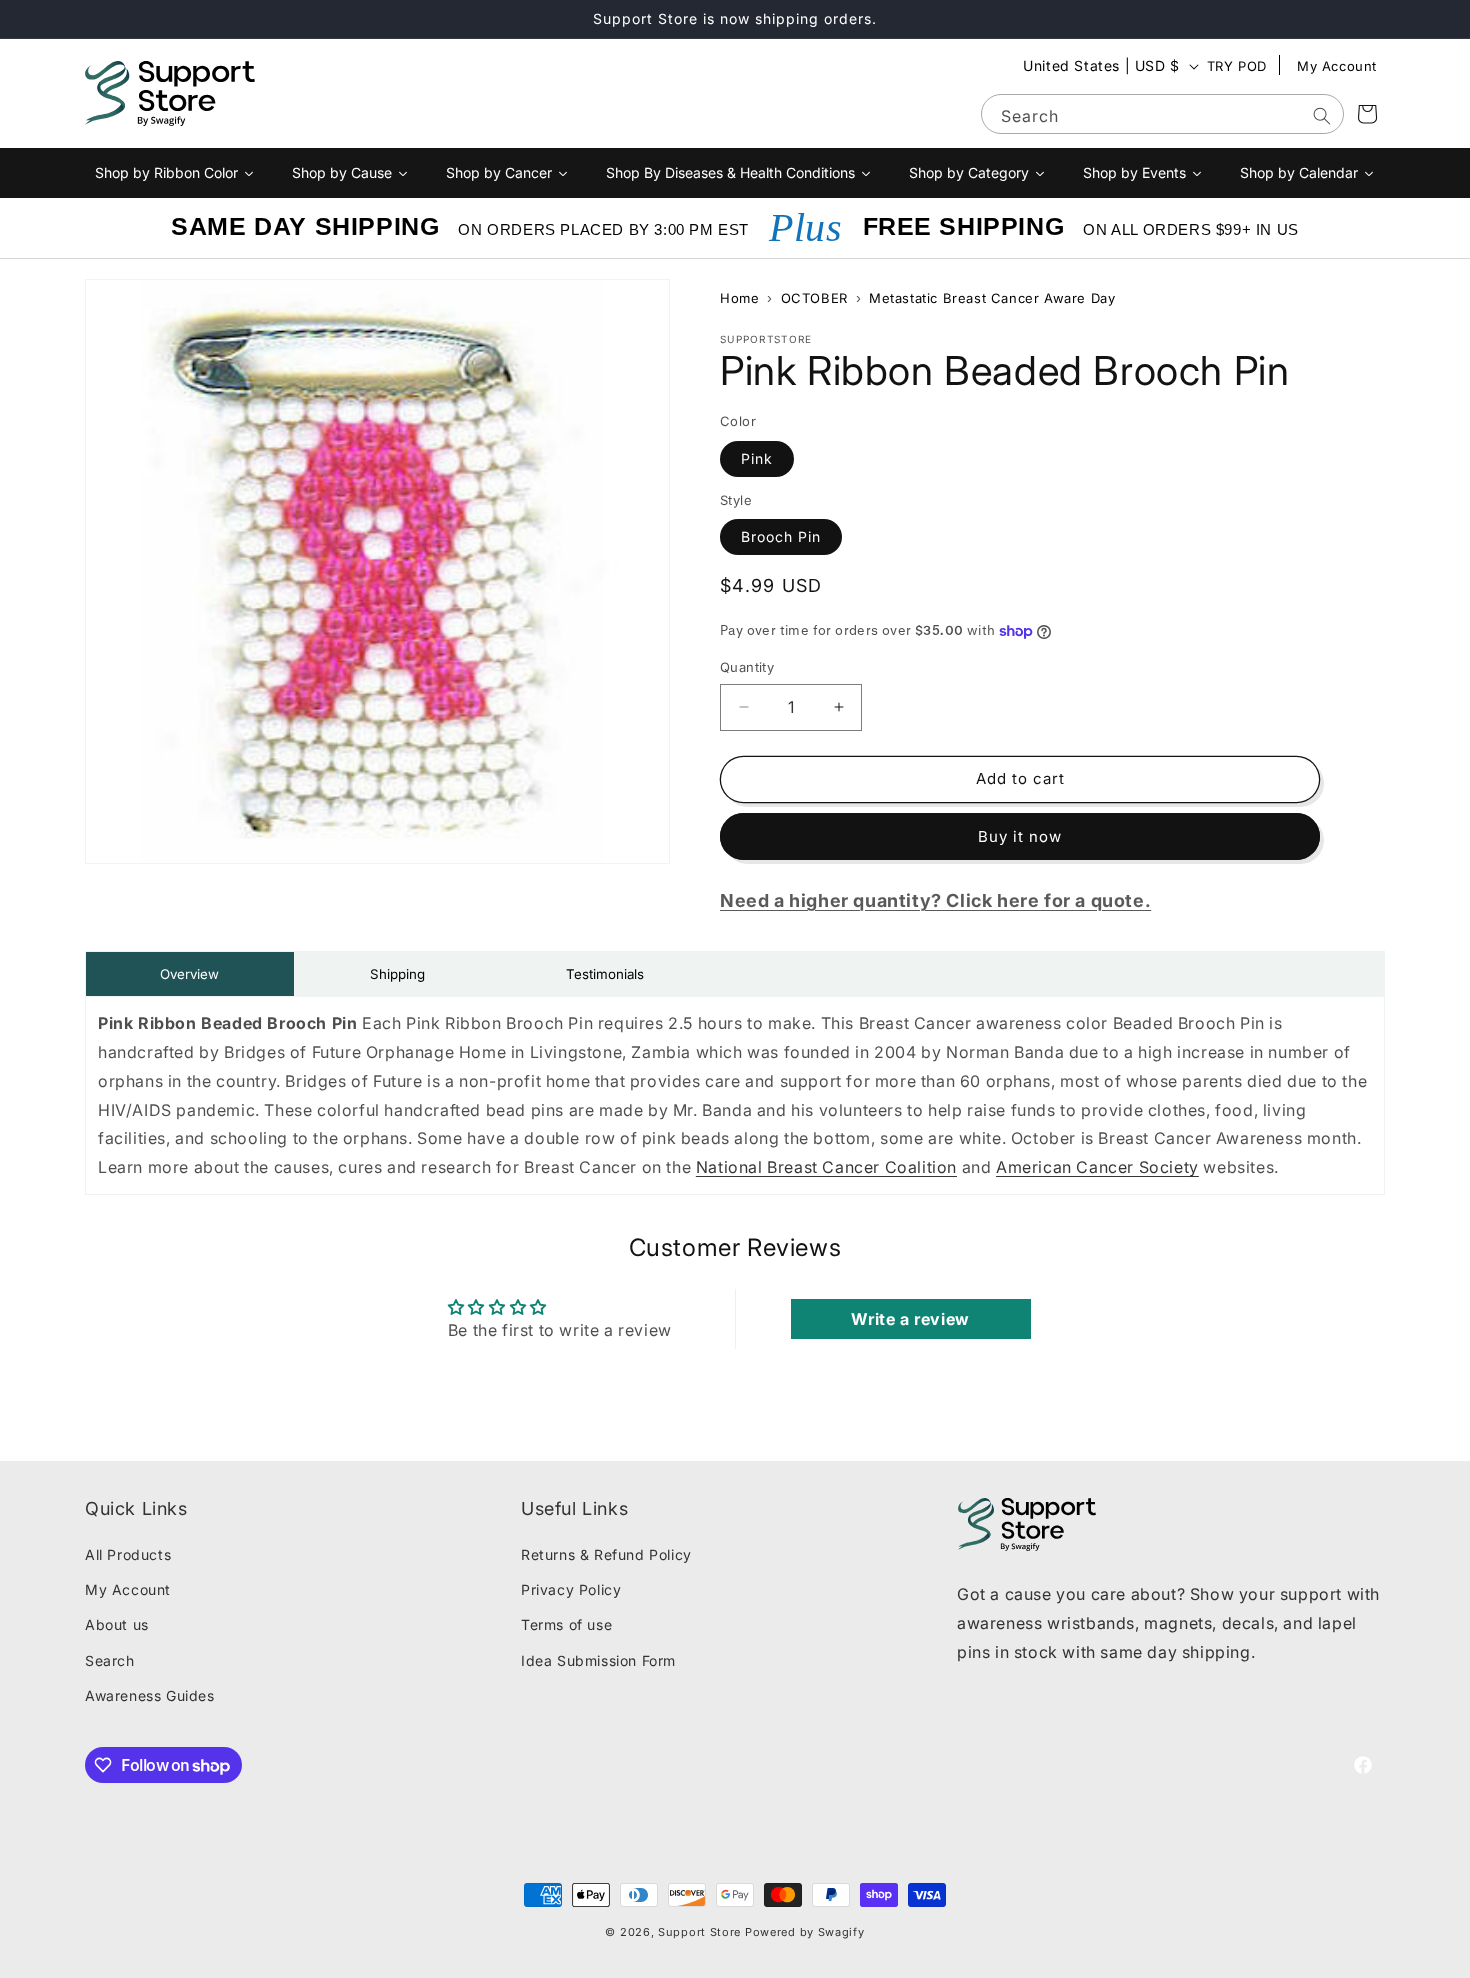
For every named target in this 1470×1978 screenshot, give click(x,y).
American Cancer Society (1097, 1167)
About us (117, 1624)
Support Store (699, 1932)
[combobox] (1162, 114)
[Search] (1322, 116)
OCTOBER (814, 298)
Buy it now (1020, 836)
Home (739, 298)
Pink (757, 458)
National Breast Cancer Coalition (826, 1167)
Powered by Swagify (805, 1932)
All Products (128, 1554)
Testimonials (605, 974)
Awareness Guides (150, 1695)
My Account (1337, 66)
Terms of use (566, 1624)
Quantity (747, 667)
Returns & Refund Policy (606, 1554)
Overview (189, 974)
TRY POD (1237, 66)
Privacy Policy (571, 1589)
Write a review (910, 1319)
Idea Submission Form (598, 1660)
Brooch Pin (781, 536)
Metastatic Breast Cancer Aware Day (992, 298)
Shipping (397, 974)
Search (110, 1660)
